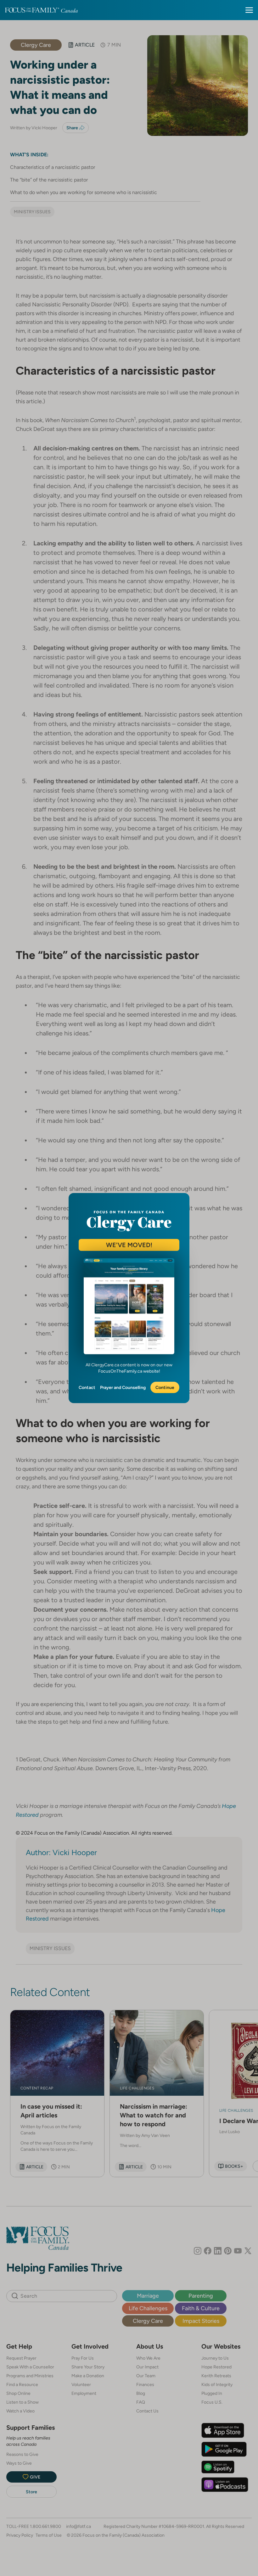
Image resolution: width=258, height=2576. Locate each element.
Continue (165, 1387)
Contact (87, 1387)
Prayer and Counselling (123, 1387)
